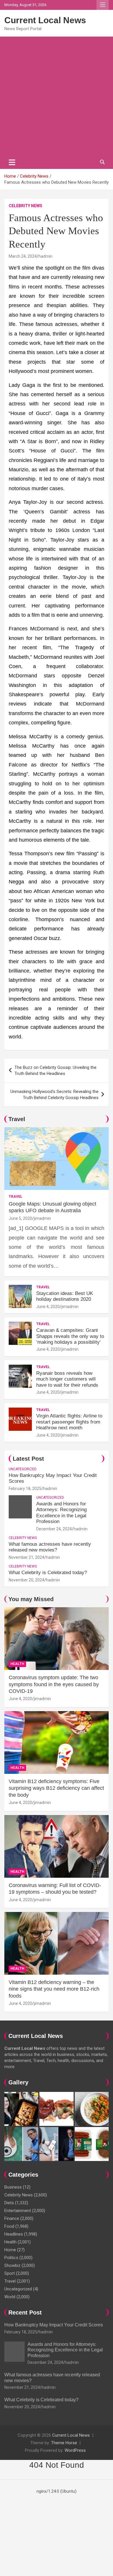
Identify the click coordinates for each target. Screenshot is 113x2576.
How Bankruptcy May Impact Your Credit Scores (54, 2325)
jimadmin (42, 1218)
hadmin (45, 256)
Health (17, 1664)
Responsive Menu (103, 5)
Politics (11, 2258)
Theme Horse (64, 2443)
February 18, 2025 (25, 1489)
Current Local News (45, 20)
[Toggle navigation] (12, 162)
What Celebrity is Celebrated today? (48, 1573)
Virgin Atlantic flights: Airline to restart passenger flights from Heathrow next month (69, 1422)
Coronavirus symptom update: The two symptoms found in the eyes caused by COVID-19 (54, 1684)
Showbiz (12, 2265)
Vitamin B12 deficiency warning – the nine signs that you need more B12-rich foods (54, 1989)
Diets (9, 2203)
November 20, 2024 (27, 1580)
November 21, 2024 (27, 1557)
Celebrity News (25, 206)
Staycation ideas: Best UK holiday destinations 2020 (65, 1296)
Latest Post (28, 1459)
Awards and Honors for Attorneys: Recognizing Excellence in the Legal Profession (61, 1513)
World (10, 2297)
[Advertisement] (57, 96)
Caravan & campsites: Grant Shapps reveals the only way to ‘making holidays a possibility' (70, 1336)
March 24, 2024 (23, 256)
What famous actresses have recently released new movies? (50, 1547)
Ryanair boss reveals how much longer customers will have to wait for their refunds (67, 1379)
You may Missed (31, 1599)
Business (13, 2187)
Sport (10, 2273)
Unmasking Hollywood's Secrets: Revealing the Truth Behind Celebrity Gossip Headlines (54, 1095)
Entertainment (18, 2211)
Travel (17, 1119)
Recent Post (25, 2312)
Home (10, 2250)
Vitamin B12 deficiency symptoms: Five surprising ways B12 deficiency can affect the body (56, 1788)
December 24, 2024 (54, 1529)
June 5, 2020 (20, 1218)
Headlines (14, 2234)
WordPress (75, 2450)
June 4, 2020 (48, 1307)
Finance (12, 2218)
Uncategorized (23, 1469)
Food (9, 2226)
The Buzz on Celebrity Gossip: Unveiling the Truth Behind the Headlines (55, 1070)
